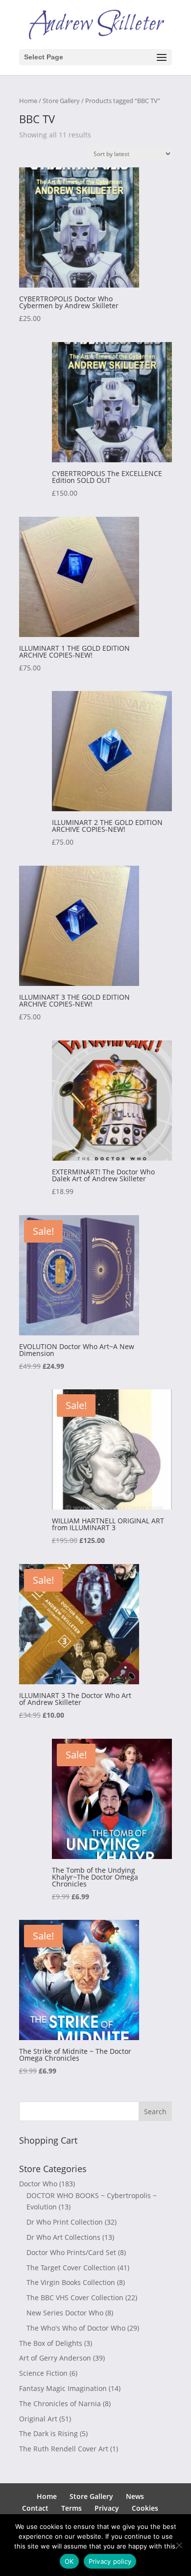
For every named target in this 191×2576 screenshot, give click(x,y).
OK (69, 2561)
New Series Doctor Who (65, 2313)
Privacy (107, 2508)
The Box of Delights (51, 2343)
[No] (179, 2545)
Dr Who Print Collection (65, 2222)
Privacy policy (110, 2561)
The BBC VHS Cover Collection (75, 2297)
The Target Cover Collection (71, 2268)
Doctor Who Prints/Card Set (71, 2252)
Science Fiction (43, 2373)
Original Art (38, 2419)
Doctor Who (38, 2184)
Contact (35, 2508)
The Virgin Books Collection (71, 2282)
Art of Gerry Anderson (55, 2358)
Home (28, 101)
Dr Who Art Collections (63, 2237)
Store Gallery (61, 101)
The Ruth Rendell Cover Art (64, 2449)
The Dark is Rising (48, 2433)
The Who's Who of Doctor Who (76, 2328)
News (135, 2496)
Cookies (145, 2508)
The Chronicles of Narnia (60, 2403)
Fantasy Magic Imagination (63, 2388)
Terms (72, 2508)
